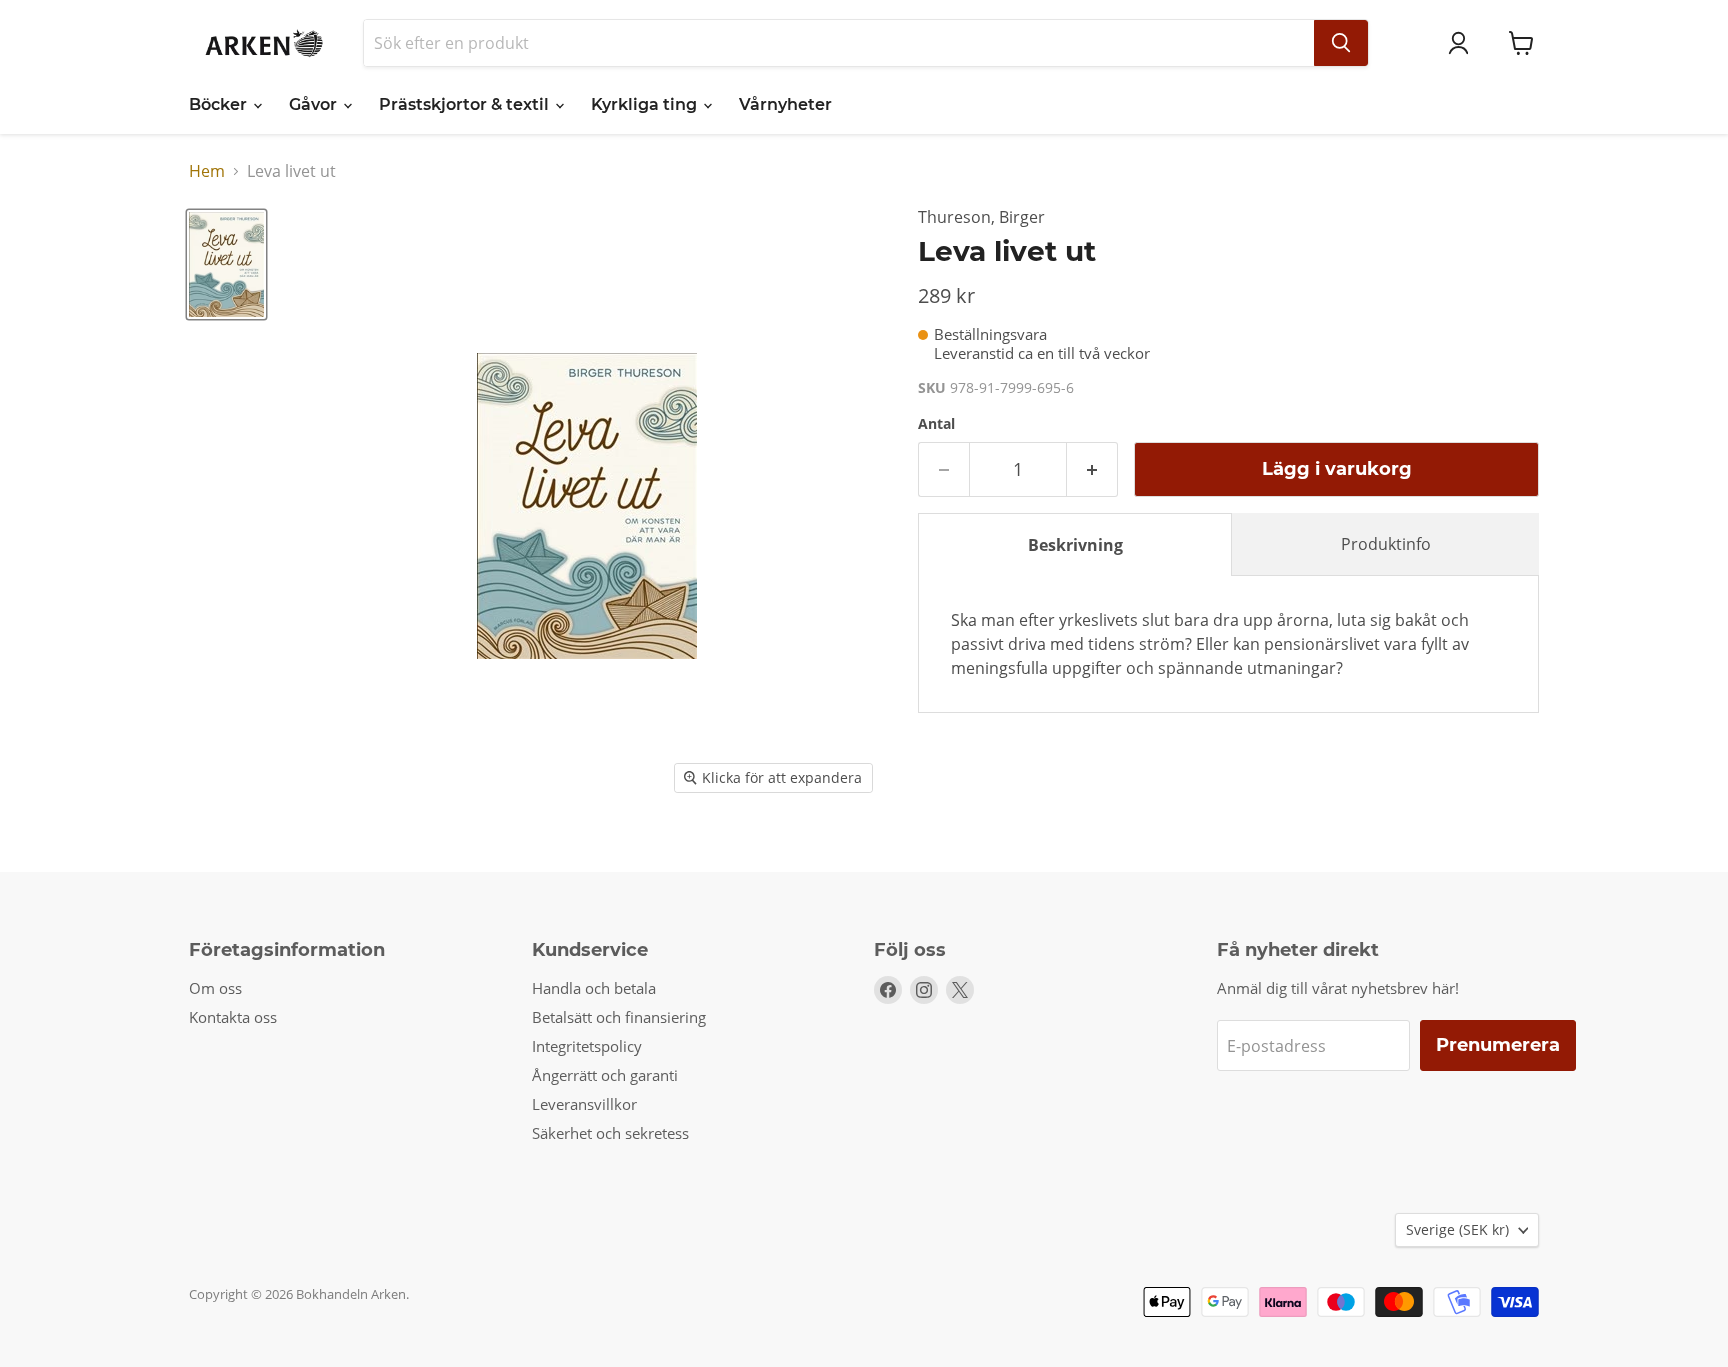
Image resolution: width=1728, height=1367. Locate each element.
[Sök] (1341, 43)
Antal (936, 424)
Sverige (1457, 1229)
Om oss (215, 988)
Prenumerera (1498, 1045)
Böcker (220, 104)
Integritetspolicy (587, 1046)
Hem (207, 171)
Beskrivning (1075, 545)
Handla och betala (594, 988)
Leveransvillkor (584, 1104)
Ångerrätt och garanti (605, 1075)
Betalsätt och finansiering (619, 1017)
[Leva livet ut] (226, 264)
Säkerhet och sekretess (610, 1133)
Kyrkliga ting (646, 104)
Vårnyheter (785, 104)
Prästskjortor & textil (466, 104)
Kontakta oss (233, 1017)
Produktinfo (1386, 544)
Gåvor (315, 104)
